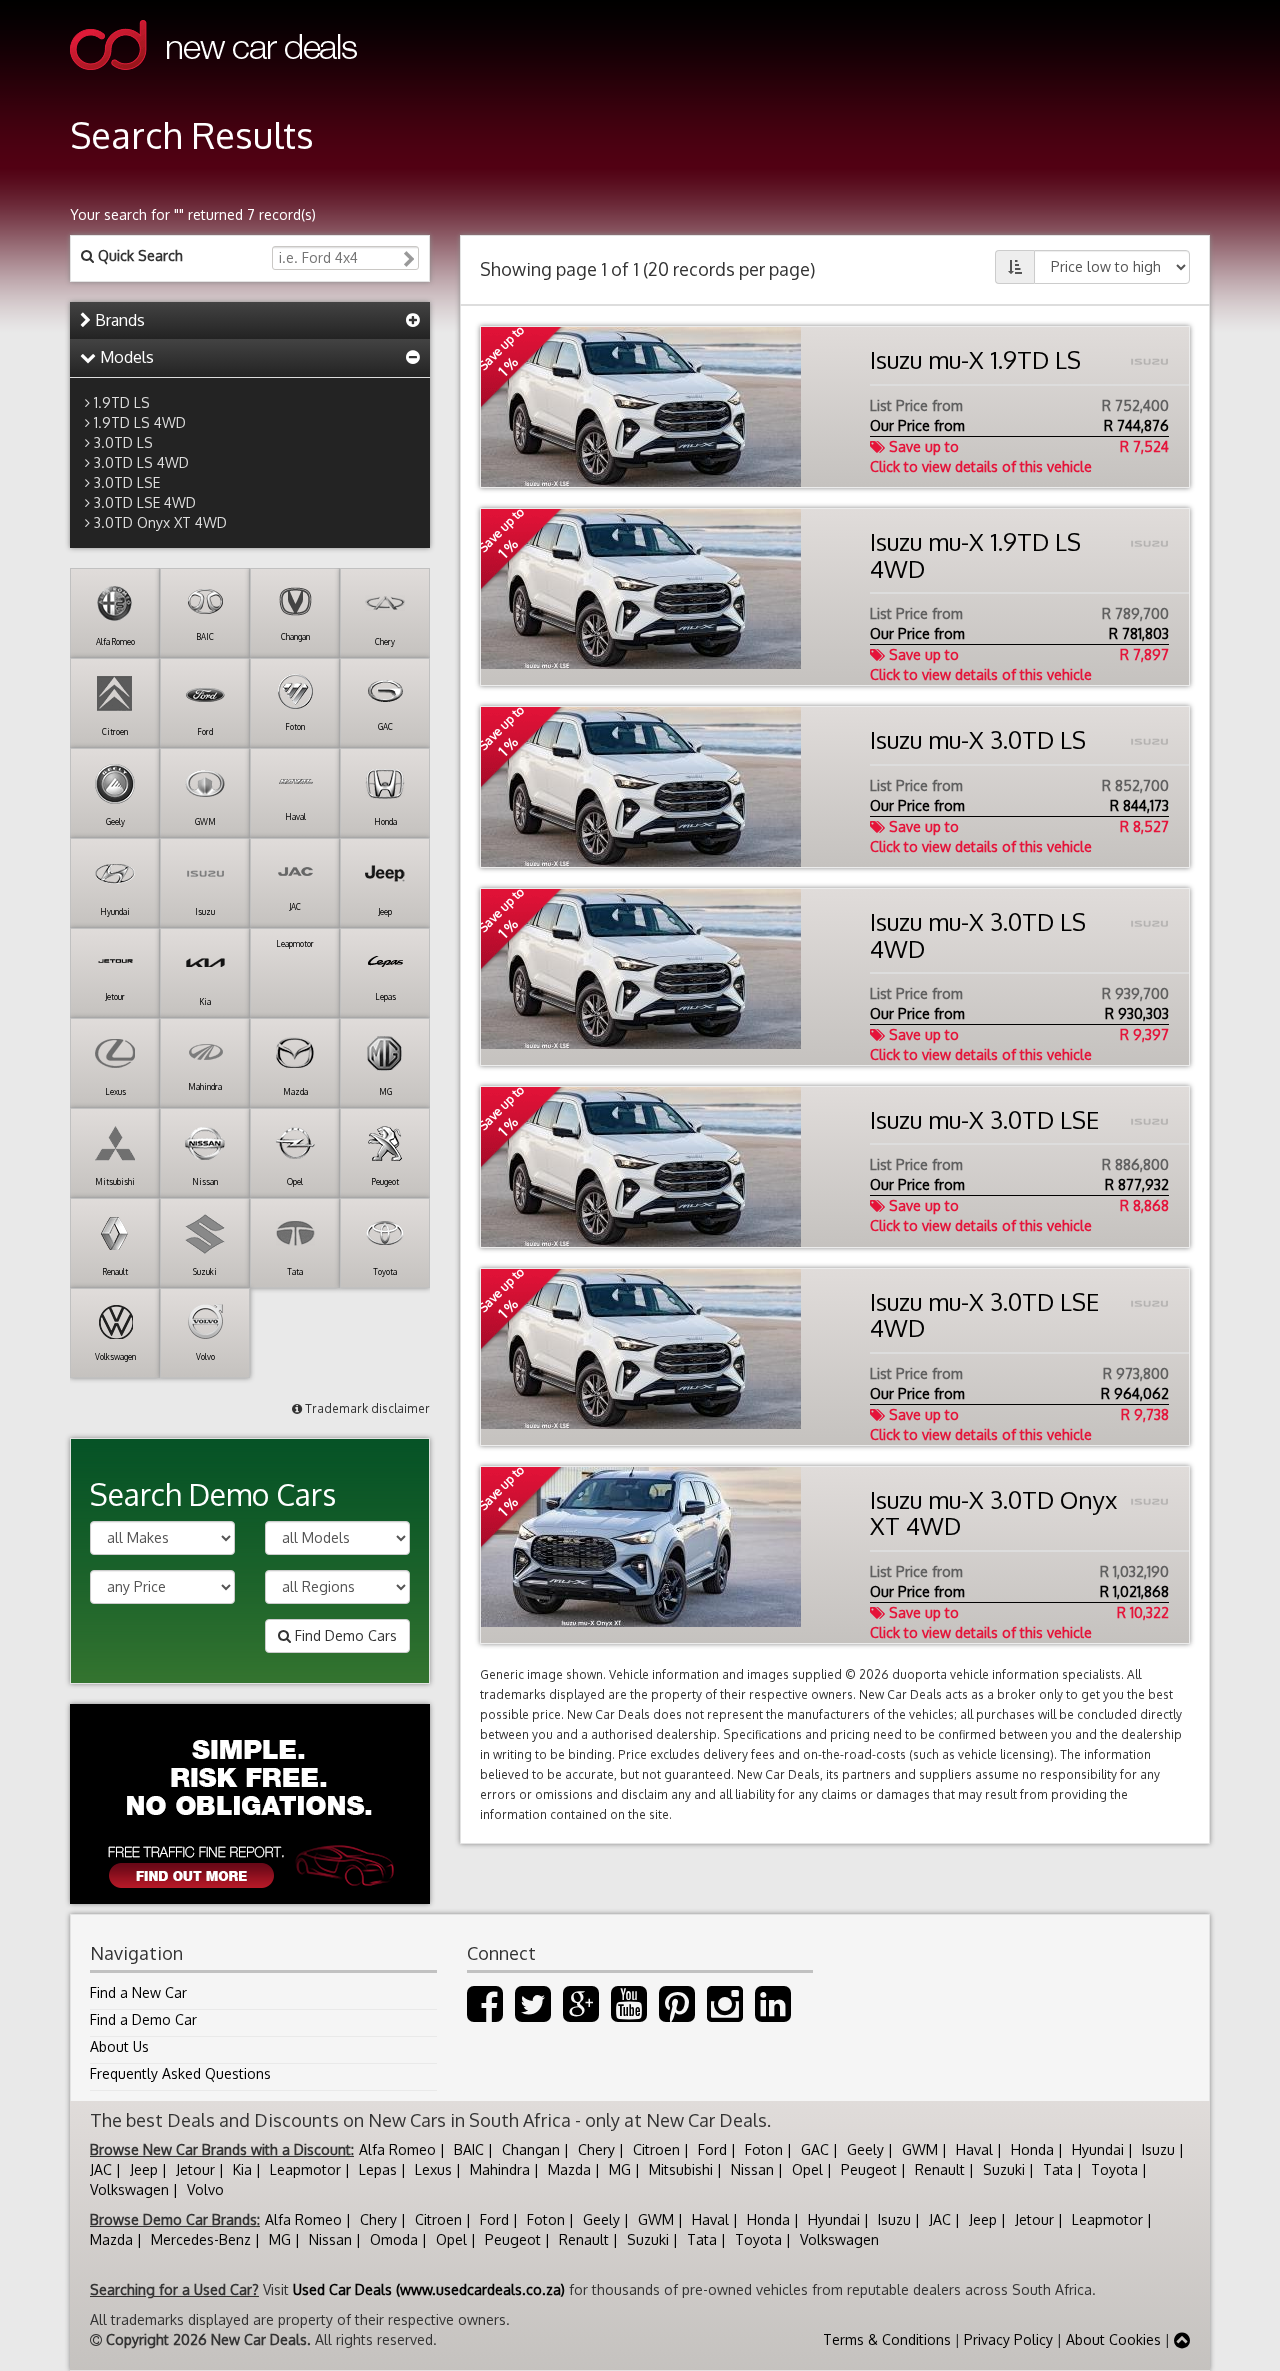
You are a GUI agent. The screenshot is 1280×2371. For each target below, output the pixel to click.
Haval (974, 2149)
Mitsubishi (681, 2169)
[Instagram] (725, 2013)
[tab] (250, 321)
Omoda (394, 2239)
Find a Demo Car (143, 2019)
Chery (596, 2149)
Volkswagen (129, 2189)
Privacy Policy (1008, 2339)
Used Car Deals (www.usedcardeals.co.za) (429, 2289)
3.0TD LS (123, 442)
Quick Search (138, 255)
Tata (1058, 2169)
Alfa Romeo (397, 2149)
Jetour (195, 2169)
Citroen (656, 2149)
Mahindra (500, 2169)
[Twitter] (533, 2013)
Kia (242, 2169)
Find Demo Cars (344, 1635)
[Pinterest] (677, 2013)
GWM (920, 2149)
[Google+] (581, 2013)
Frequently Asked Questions (180, 2073)
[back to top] (1182, 2339)
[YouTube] (629, 2013)
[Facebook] (485, 2013)
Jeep (144, 2169)
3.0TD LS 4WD (141, 462)
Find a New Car (138, 1992)
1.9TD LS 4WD (140, 422)
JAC (101, 2169)
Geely (865, 2149)
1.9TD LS (122, 402)
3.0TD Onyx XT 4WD (160, 522)
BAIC (469, 2149)
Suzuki (1004, 2169)
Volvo (205, 2189)
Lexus (433, 2169)
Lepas (378, 2169)
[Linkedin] (773, 2013)
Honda (1032, 2149)
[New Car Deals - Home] (213, 84)
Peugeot (869, 2169)
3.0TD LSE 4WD (145, 502)
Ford (712, 2149)
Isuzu (1158, 2149)
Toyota (1114, 2169)
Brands (118, 320)
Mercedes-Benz (201, 2239)
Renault (940, 2169)
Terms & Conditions (887, 2339)
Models (125, 357)
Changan (531, 2149)
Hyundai (1098, 2149)
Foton (764, 2149)
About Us (119, 2046)
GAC (815, 2149)
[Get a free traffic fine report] (250, 1804)
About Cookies (1113, 2339)
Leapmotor (305, 2169)
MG (620, 2169)
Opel (807, 2169)
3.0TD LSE (127, 482)
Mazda (569, 2169)
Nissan (752, 2169)
